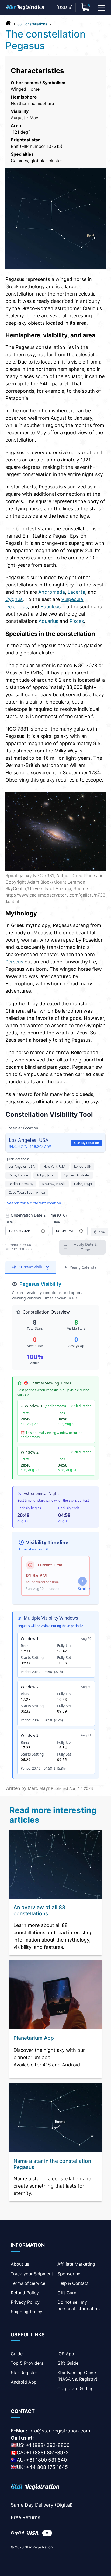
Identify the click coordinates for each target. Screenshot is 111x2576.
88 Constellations (32, 24)
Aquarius (48, 621)
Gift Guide (68, 2363)
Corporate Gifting (76, 2388)
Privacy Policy (25, 2302)
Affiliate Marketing (76, 2264)
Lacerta (76, 592)
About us (20, 2264)
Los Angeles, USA (22, 1167)
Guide (17, 2354)
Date (9, 1222)
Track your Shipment (32, 2274)
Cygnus (14, 599)
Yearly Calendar (84, 1267)
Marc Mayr (39, 1788)
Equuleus (51, 607)
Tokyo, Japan (46, 1175)
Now (102, 1232)
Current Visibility (34, 1267)
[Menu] (102, 7)
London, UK (83, 1167)
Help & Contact (73, 2283)
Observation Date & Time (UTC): (39, 1215)
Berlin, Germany (21, 1184)
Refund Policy (25, 2293)
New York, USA (54, 1167)
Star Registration (39, 2547)
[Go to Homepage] (8, 24)
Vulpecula (72, 599)
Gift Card (67, 2293)
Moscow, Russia (54, 1184)
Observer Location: (22, 1128)
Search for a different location (34, 1203)
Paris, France (18, 1175)
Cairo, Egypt (83, 1184)
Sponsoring (69, 2274)
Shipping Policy (27, 2312)
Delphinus (17, 607)
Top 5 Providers (27, 2363)
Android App (24, 2382)
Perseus (14, 962)
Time (56, 1222)
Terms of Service (28, 2283)
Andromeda (52, 592)
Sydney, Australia (77, 1175)
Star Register (24, 2373)
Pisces (77, 621)
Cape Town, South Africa (27, 1192)
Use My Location (86, 1143)
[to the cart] (86, 7)
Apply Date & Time (86, 1247)
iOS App (66, 2354)
